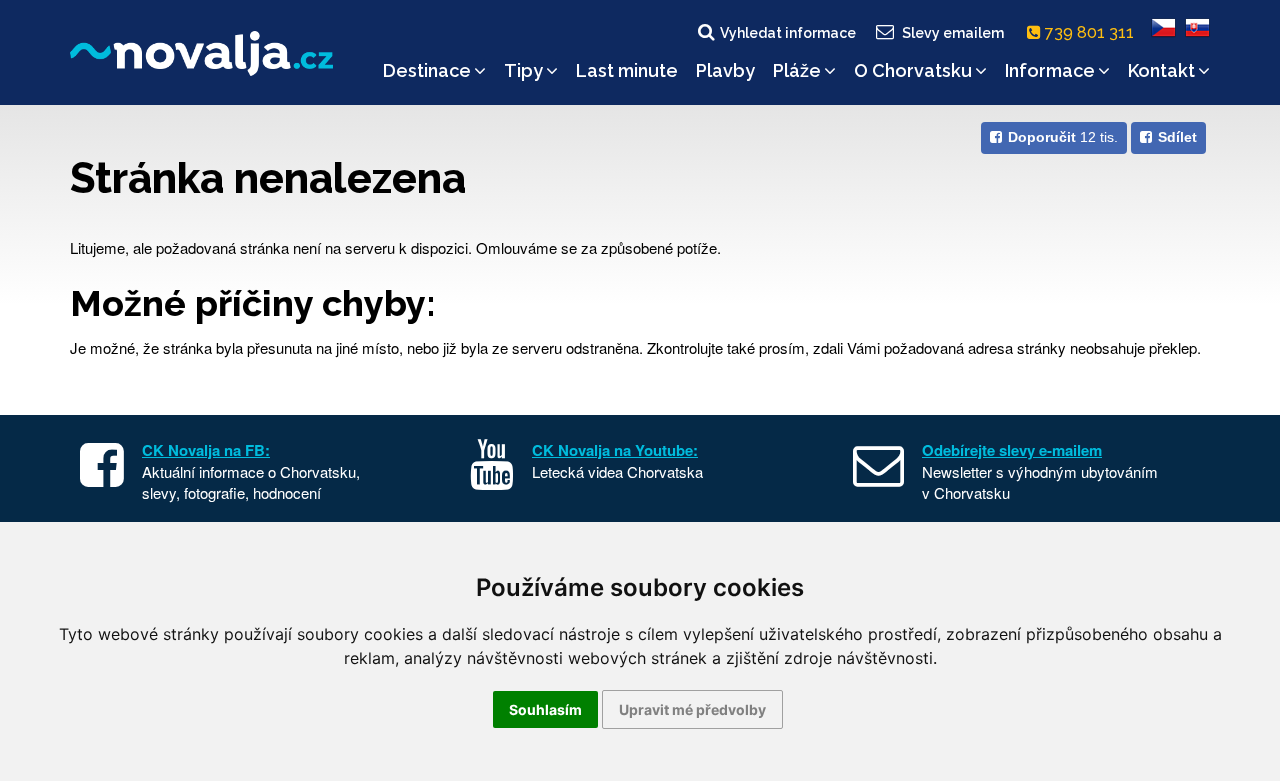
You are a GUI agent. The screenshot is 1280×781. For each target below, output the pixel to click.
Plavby (725, 70)
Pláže (797, 70)
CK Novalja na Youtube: (615, 450)
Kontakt (1161, 70)
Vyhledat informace (788, 33)
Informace (1050, 70)
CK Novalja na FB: (206, 450)
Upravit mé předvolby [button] (692, 709)
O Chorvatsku (913, 70)
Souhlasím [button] (545, 709)
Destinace (427, 70)
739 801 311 (1091, 32)
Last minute (627, 70)
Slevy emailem (953, 33)
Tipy (523, 70)
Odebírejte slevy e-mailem (1012, 450)
